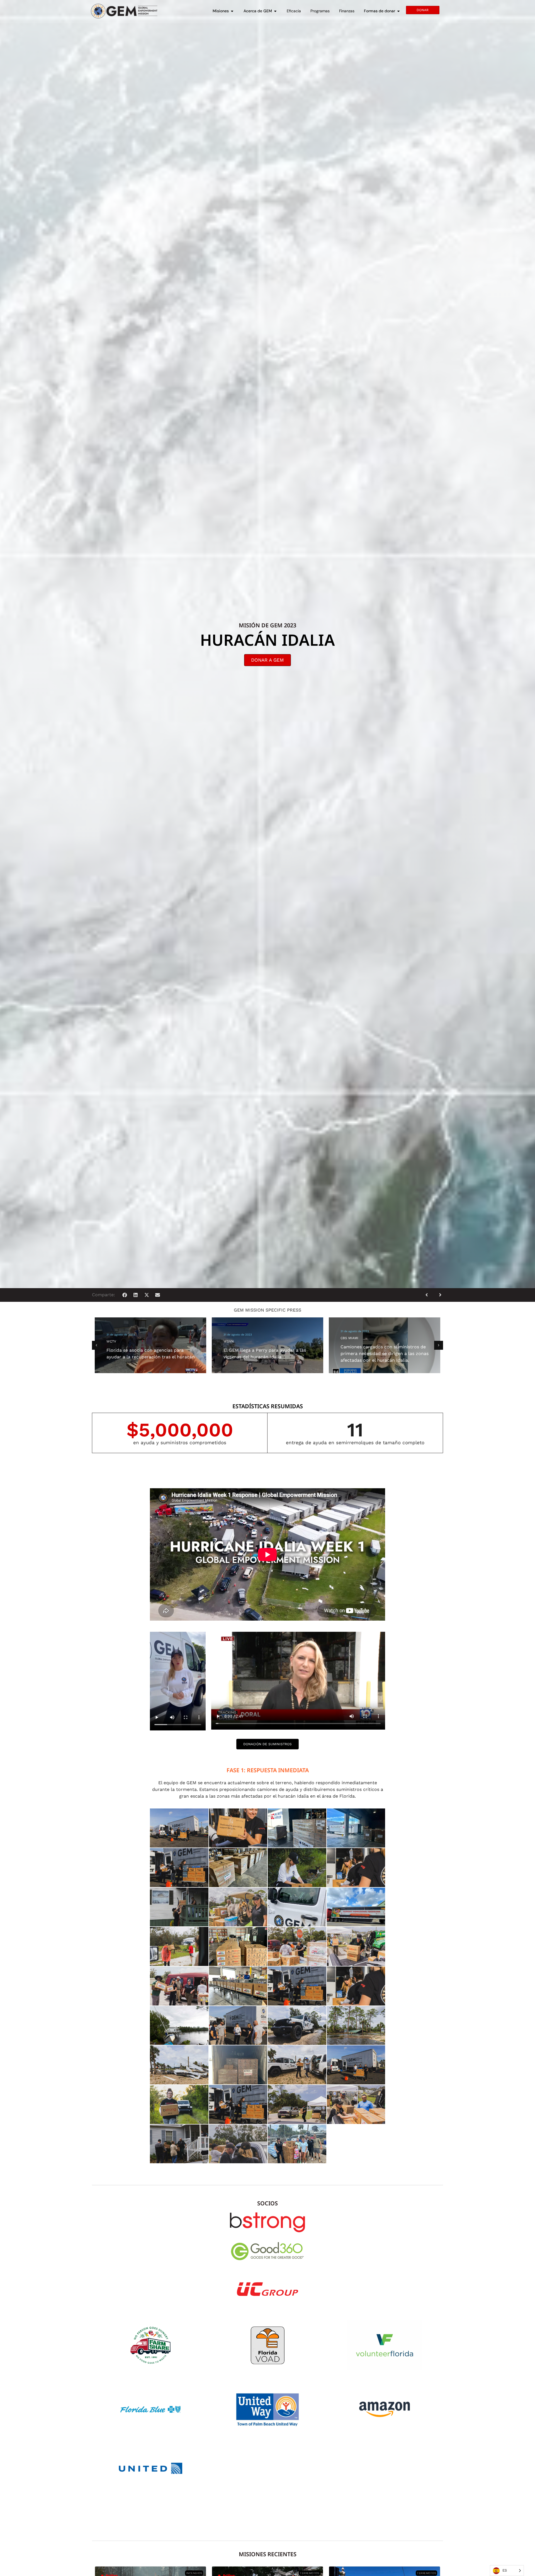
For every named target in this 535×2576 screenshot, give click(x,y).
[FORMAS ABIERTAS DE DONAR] (398, 11)
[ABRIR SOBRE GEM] (275, 11)
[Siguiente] (438, 1295)
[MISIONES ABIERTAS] (232, 11)
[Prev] (429, 1295)
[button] (125, 1295)
